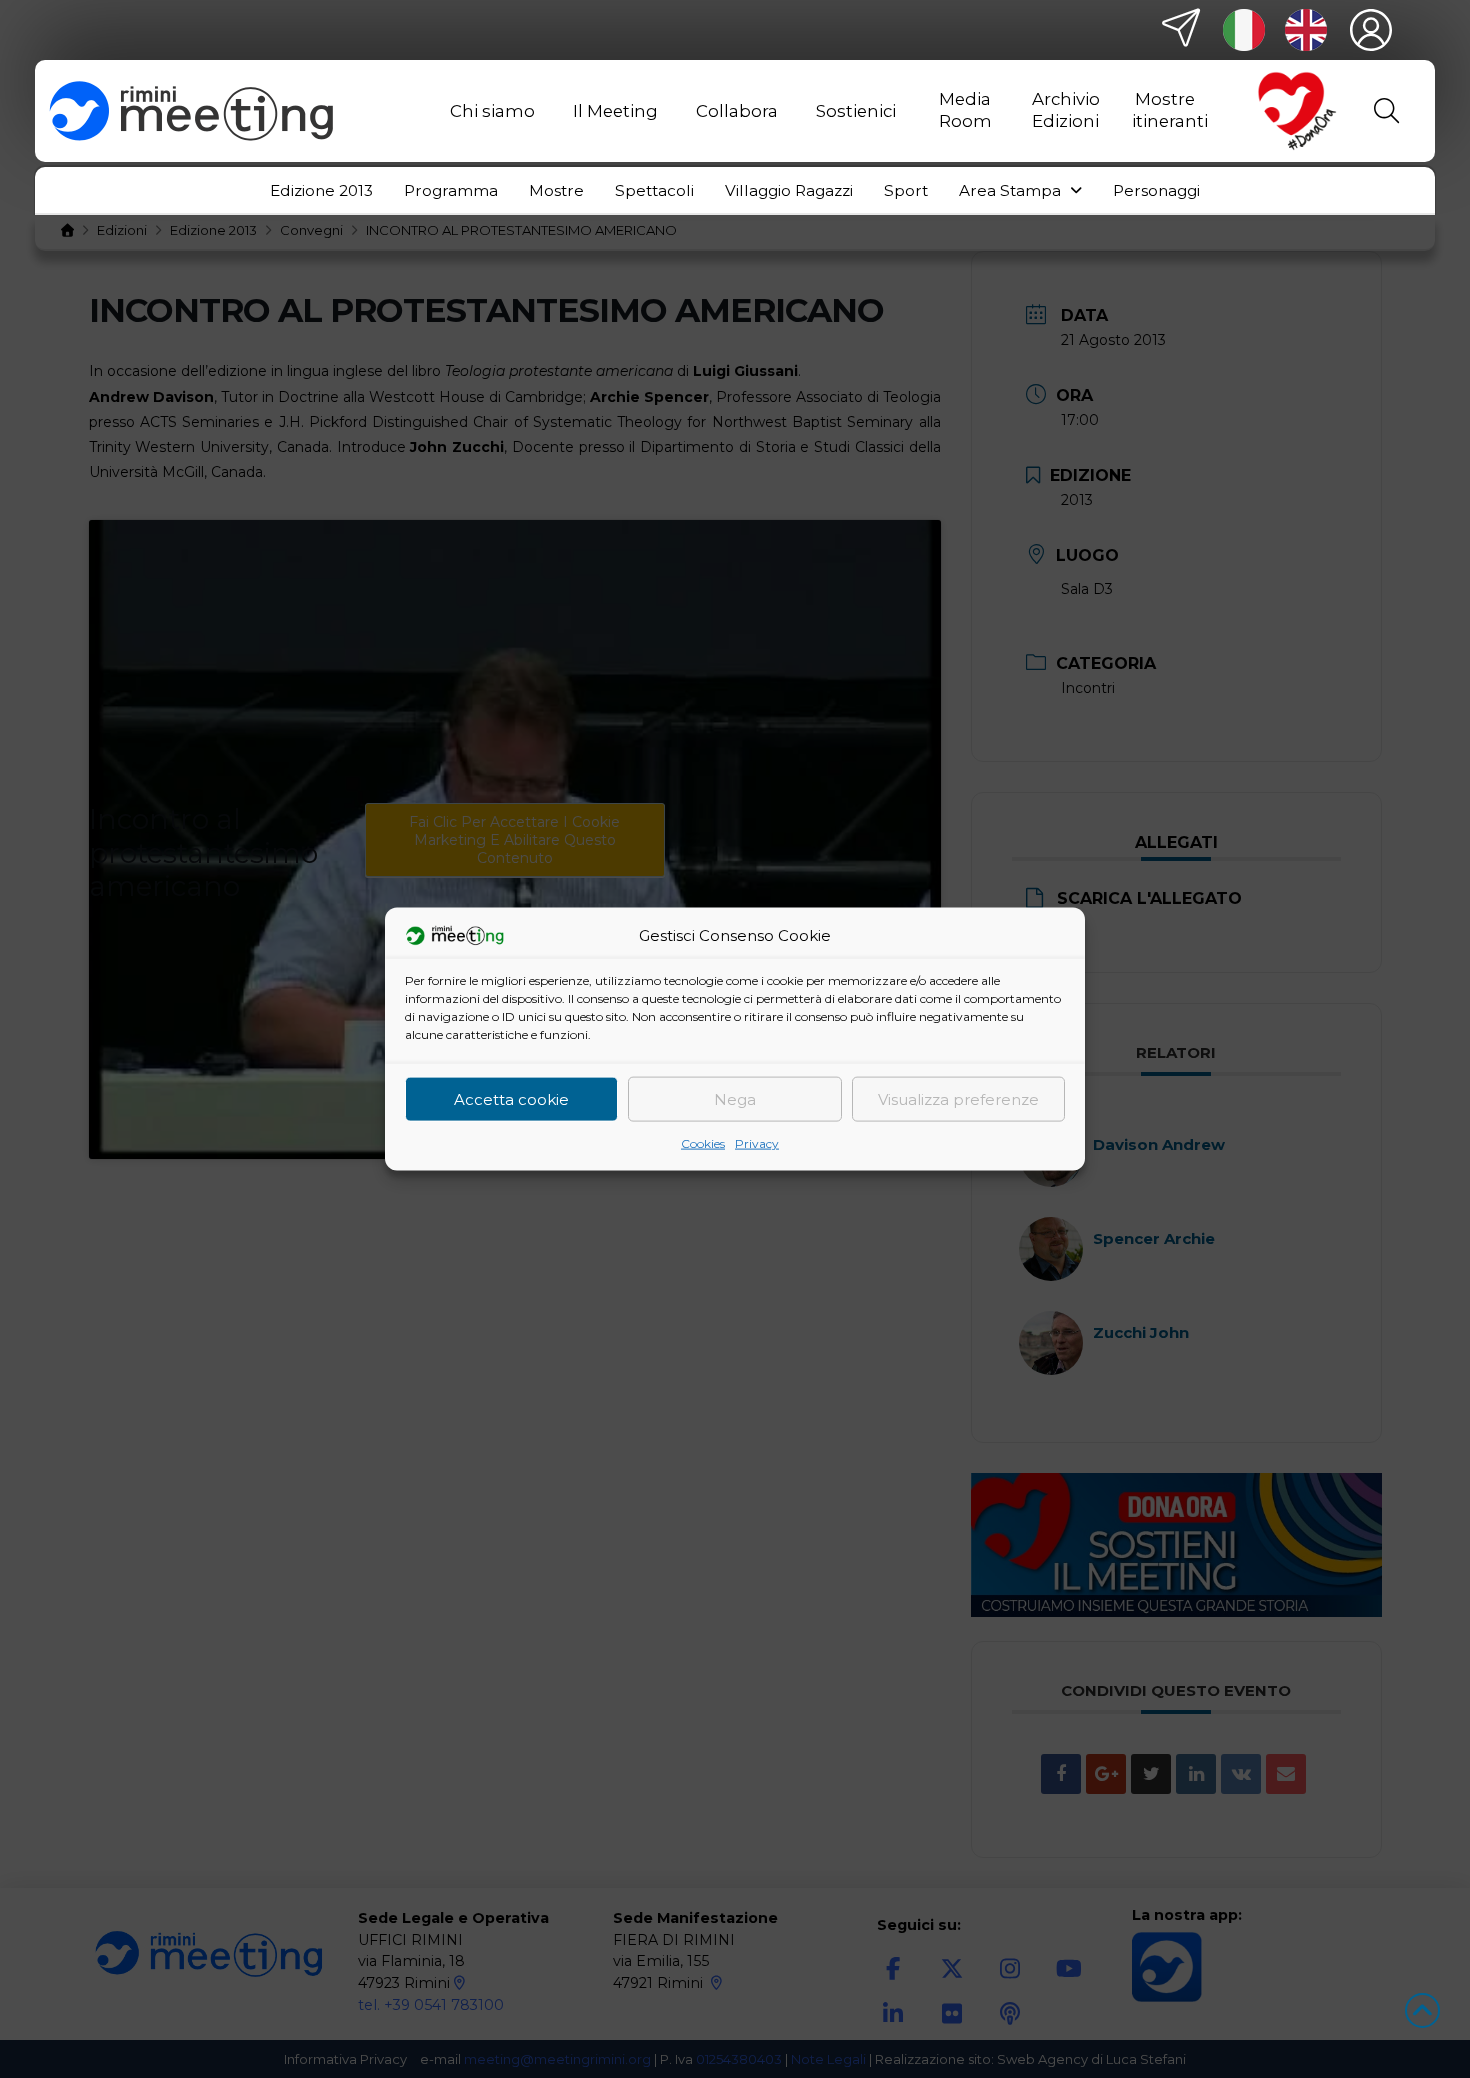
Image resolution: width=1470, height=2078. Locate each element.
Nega (735, 1098)
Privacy (757, 1143)
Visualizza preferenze (958, 1098)
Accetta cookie (511, 1098)
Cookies (703, 1143)
